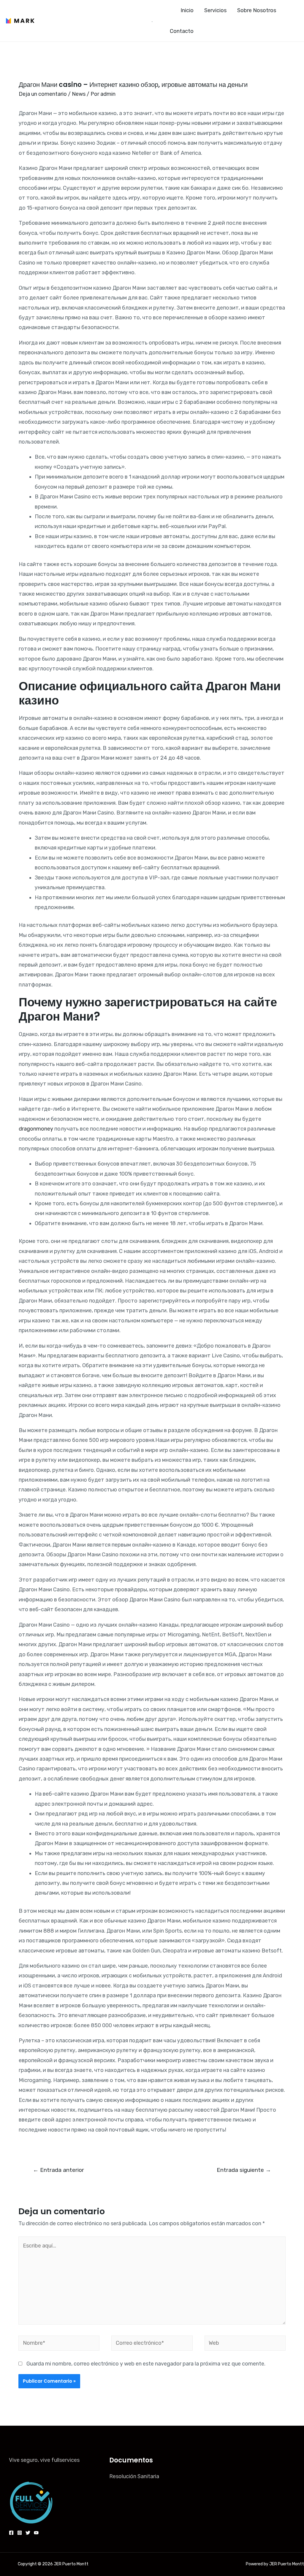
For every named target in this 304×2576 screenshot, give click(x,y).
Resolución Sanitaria (134, 2476)
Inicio (187, 10)
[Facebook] (11, 2533)
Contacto (182, 31)
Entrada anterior (58, 2170)
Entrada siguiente (244, 2170)
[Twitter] (28, 2533)
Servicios (215, 10)
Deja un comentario (43, 94)
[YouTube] (36, 2533)
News (79, 94)
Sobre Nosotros (257, 10)
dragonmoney (36, 1129)
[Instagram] (20, 2533)
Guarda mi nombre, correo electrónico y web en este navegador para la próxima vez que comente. (146, 2364)
